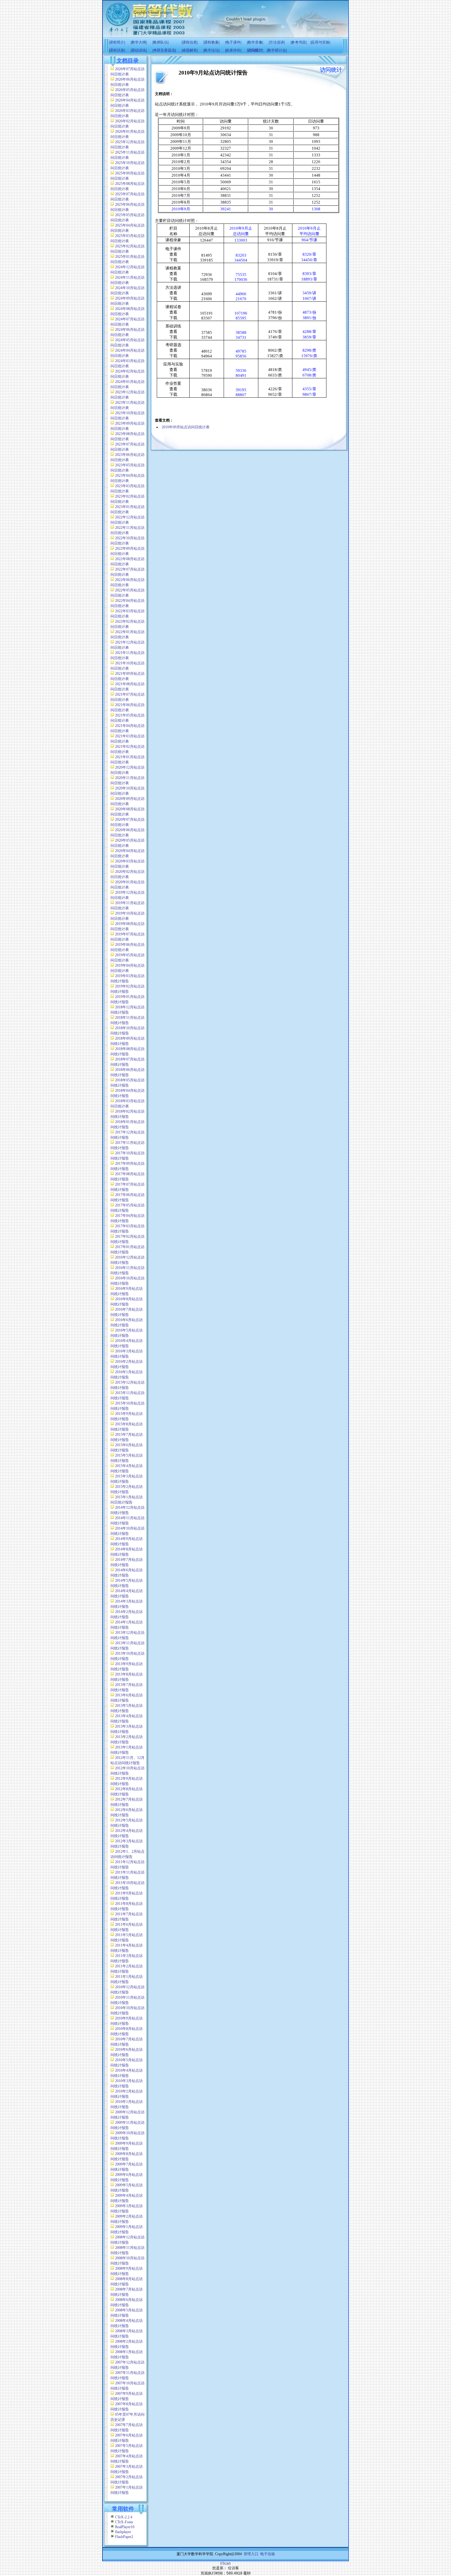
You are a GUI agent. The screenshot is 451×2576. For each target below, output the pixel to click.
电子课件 (233, 42)
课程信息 (190, 42)
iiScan (225, 2563)
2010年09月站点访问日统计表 (186, 427)
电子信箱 (268, 2554)
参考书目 (299, 42)
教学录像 (255, 42)
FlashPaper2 (124, 2537)
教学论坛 (211, 50)
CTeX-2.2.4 (124, 2517)
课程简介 (117, 42)
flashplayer (123, 2532)
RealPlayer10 (125, 2527)
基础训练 (139, 50)
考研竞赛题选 (164, 50)
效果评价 (233, 50)
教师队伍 (160, 42)
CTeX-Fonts (124, 2522)
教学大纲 (139, 42)
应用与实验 (320, 42)
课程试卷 (117, 50)
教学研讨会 (277, 50)
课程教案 (211, 42)
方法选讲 (277, 42)
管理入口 (251, 2554)
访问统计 (255, 50)
